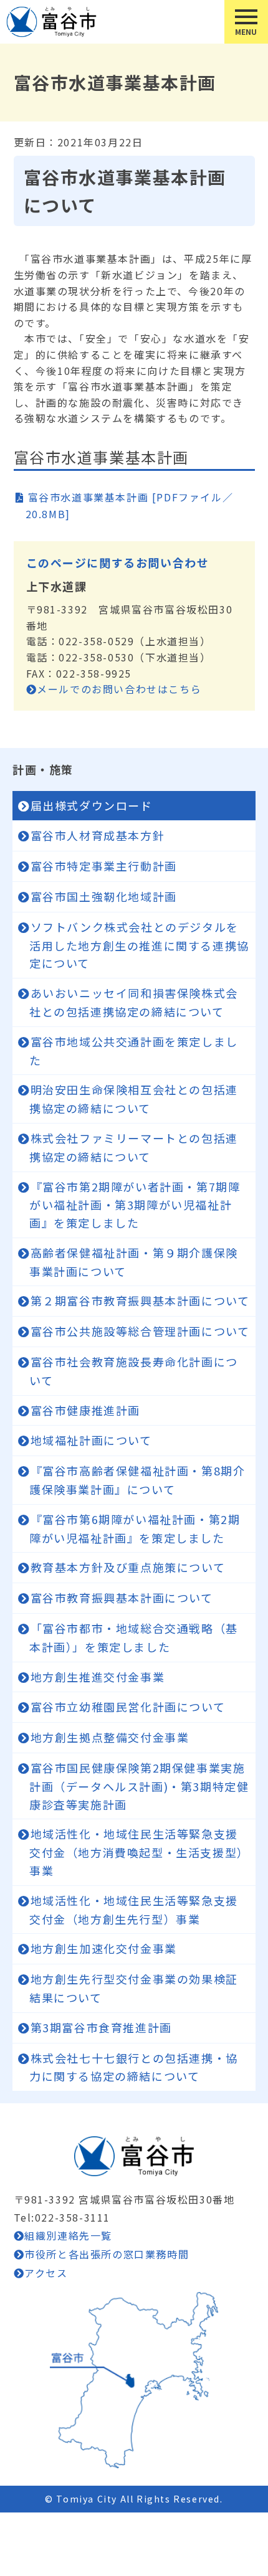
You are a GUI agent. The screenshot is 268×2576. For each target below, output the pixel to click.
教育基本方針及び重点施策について (128, 1567)
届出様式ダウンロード (92, 805)
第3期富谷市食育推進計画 (101, 2027)
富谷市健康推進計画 (85, 1410)
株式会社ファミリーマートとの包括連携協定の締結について (134, 1147)
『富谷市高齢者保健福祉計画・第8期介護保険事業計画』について (137, 1480)
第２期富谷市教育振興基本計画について (140, 1300)
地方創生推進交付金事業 (98, 1677)
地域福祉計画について (91, 1440)
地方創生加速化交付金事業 (104, 1948)
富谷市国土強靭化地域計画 (104, 896)
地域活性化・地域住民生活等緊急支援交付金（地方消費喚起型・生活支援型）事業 (139, 1852)
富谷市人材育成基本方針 (98, 835)
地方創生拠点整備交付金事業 (110, 1737)
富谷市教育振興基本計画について (122, 1598)
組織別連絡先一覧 (68, 2235)
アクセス (46, 2273)
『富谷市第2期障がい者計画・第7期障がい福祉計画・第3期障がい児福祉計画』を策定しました (135, 1205)
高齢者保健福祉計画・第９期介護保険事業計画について (134, 1262)
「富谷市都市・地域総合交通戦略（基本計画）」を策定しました (134, 1637)
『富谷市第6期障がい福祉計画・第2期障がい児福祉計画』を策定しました (135, 1528)
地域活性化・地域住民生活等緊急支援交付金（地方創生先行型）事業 (134, 1910)
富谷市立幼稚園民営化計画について (128, 1707)
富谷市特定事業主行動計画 (104, 866)
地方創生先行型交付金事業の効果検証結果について (134, 1988)
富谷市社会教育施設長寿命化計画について (134, 1371)
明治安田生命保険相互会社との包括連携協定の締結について (134, 1099)
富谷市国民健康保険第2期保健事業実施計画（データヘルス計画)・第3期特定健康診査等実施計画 (139, 1786)
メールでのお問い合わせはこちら (119, 689)
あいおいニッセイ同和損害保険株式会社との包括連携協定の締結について (134, 1002)
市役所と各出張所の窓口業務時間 (107, 2254)
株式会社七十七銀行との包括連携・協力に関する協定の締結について (134, 2067)
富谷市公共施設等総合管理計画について (140, 1331)
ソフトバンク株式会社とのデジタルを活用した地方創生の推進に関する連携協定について (139, 945)
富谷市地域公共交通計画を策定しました (134, 1051)
